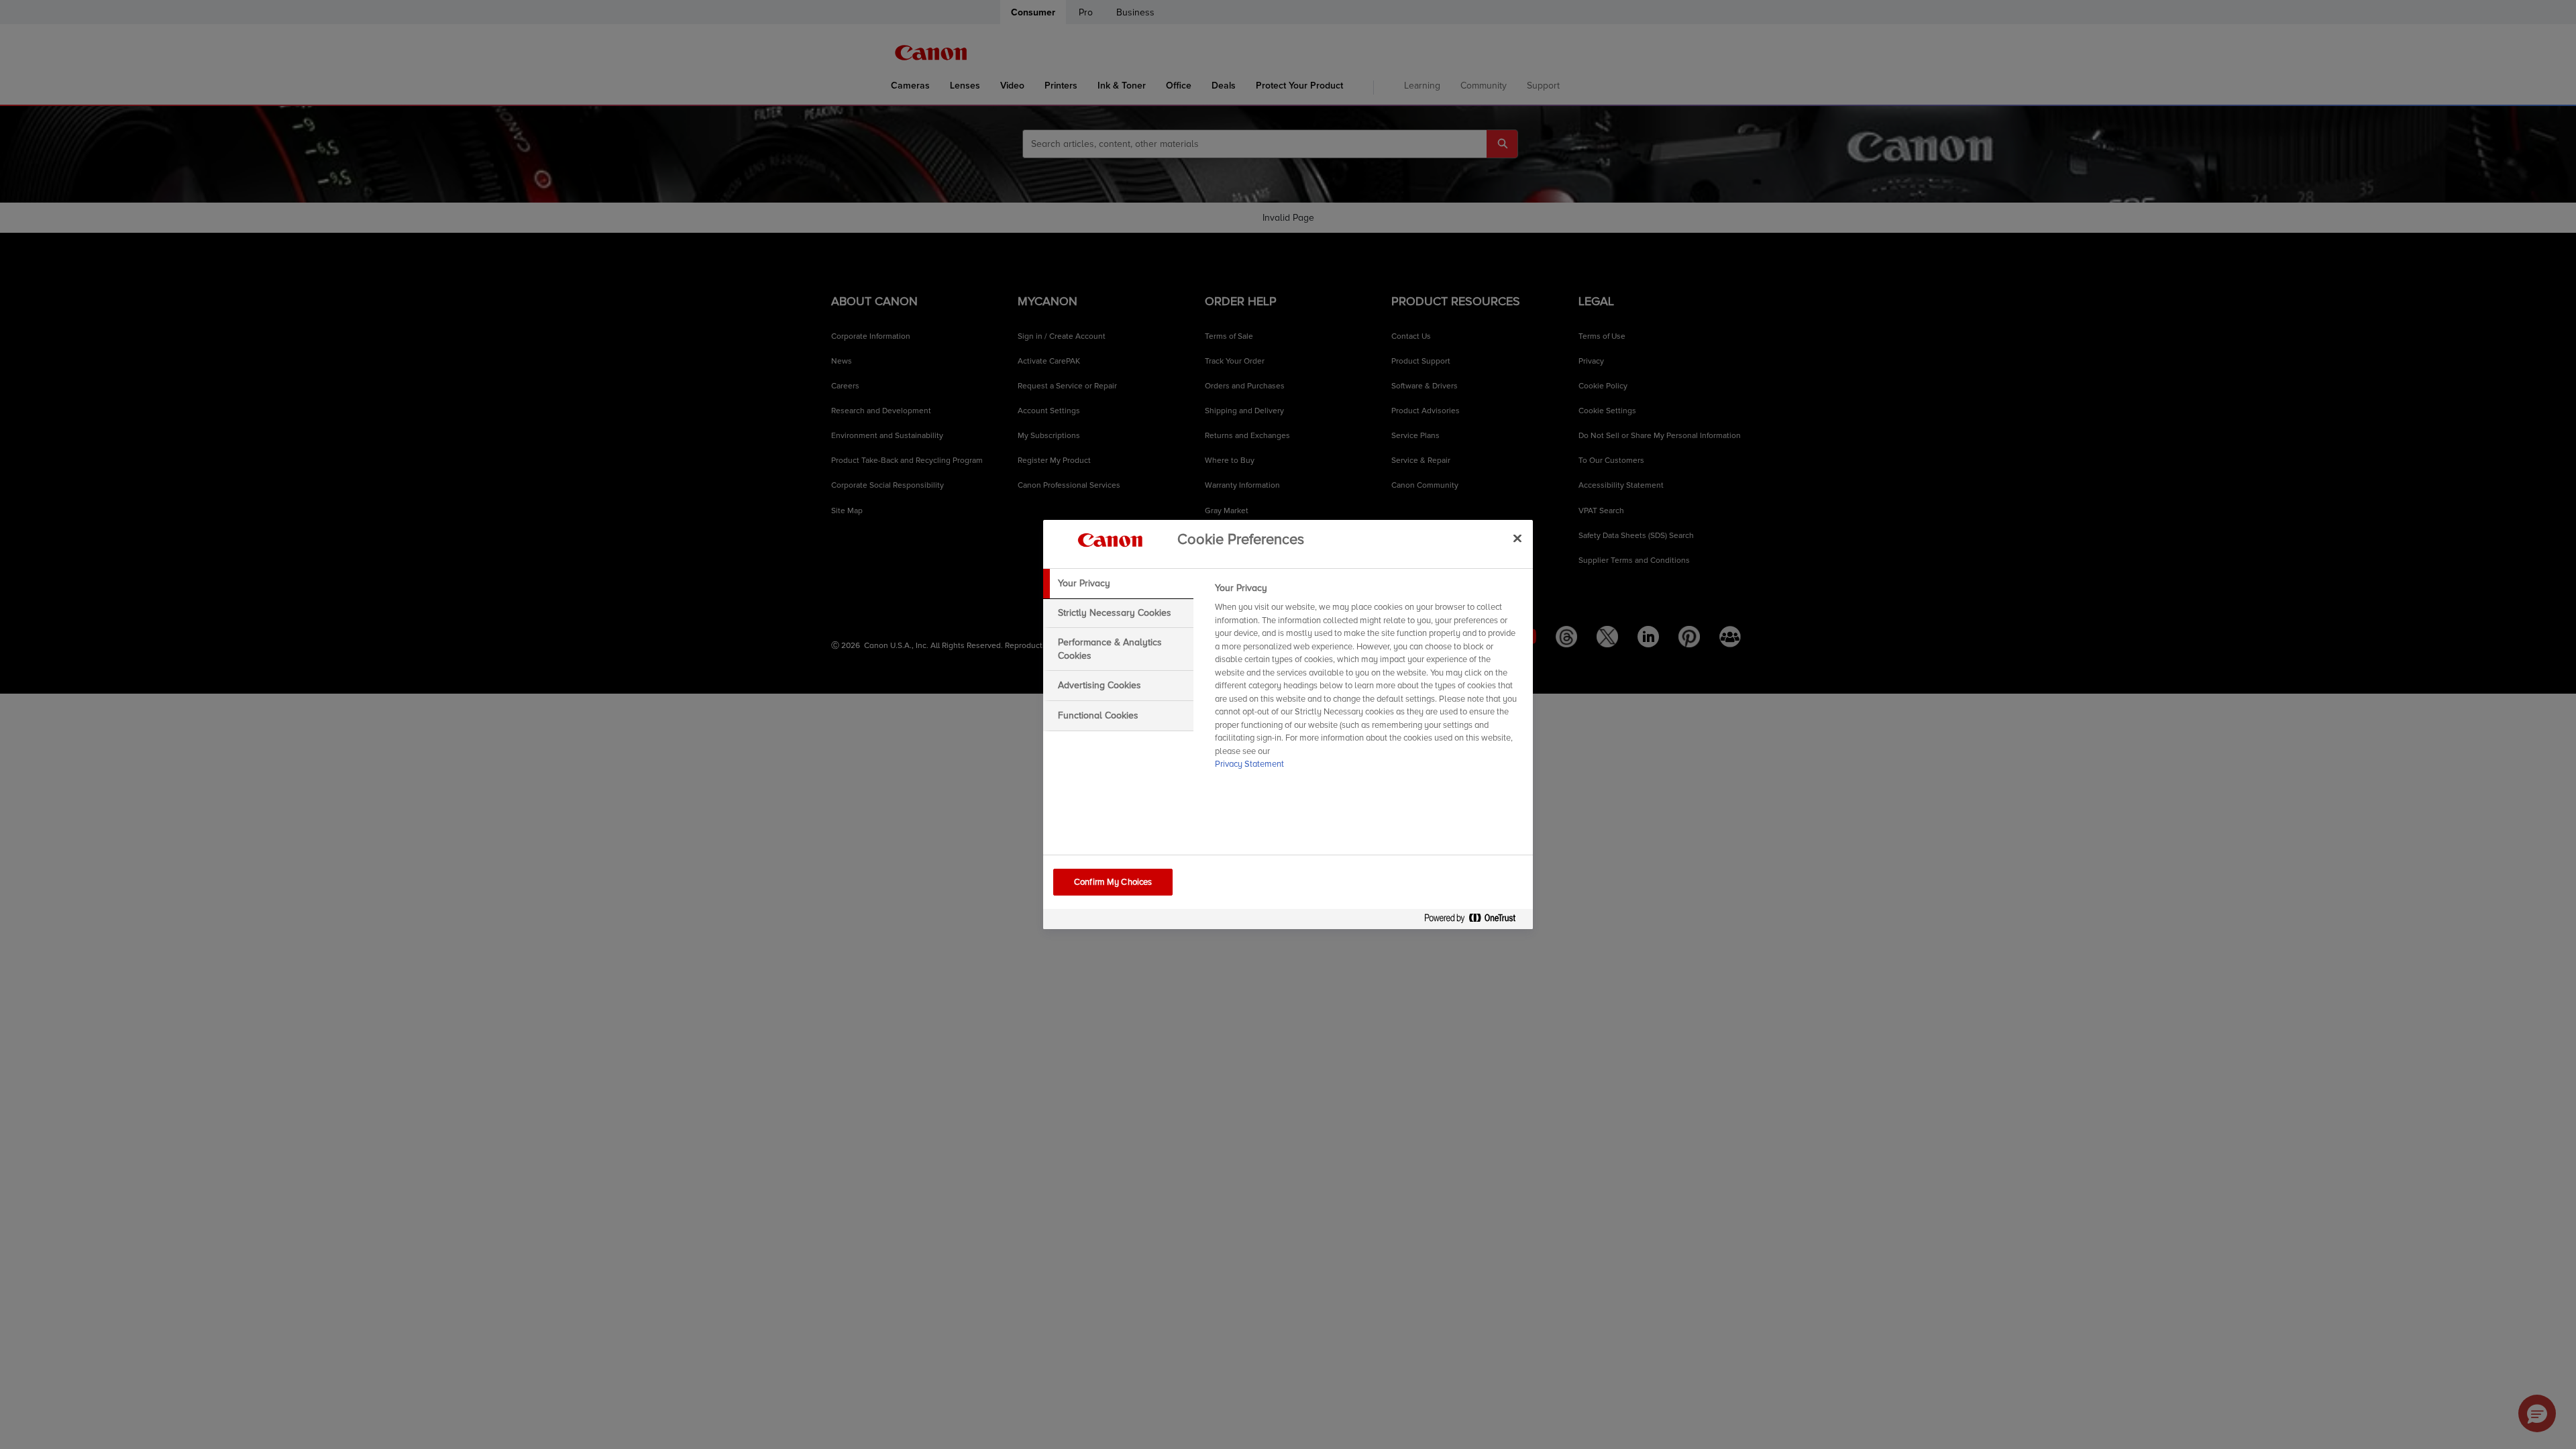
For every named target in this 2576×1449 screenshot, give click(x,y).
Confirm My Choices (1113, 882)
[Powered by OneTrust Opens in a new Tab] (1475, 921)
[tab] (1118, 584)
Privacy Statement (1249, 764)
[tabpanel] (1368, 680)
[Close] (1517, 538)
